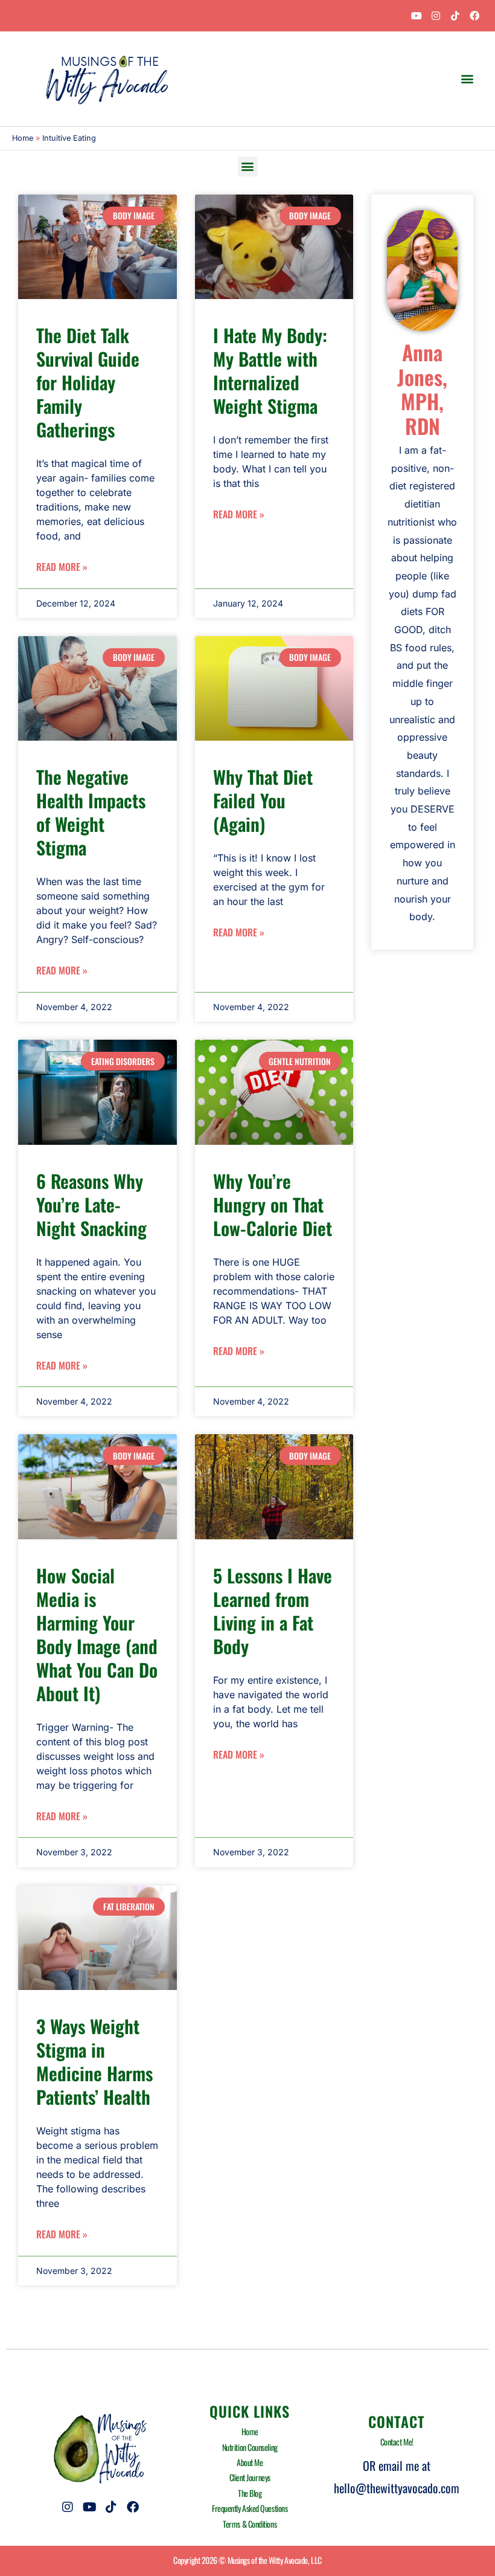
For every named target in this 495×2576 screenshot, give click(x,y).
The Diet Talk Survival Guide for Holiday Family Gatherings (88, 382)
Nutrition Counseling (250, 2447)
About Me (250, 2462)
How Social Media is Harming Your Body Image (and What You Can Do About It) (97, 1634)
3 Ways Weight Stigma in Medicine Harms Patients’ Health (94, 2061)
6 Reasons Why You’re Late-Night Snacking (91, 1204)
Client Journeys (250, 2477)
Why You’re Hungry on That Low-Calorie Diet (273, 1204)
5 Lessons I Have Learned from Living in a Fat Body (273, 1611)
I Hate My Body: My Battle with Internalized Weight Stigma (270, 370)
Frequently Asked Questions (250, 2508)
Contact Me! (397, 2442)
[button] (467, 79)
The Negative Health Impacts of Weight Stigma (91, 812)
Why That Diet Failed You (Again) (263, 800)
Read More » (62, 567)
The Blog (250, 2493)
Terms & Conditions (250, 2524)
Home (250, 2431)
